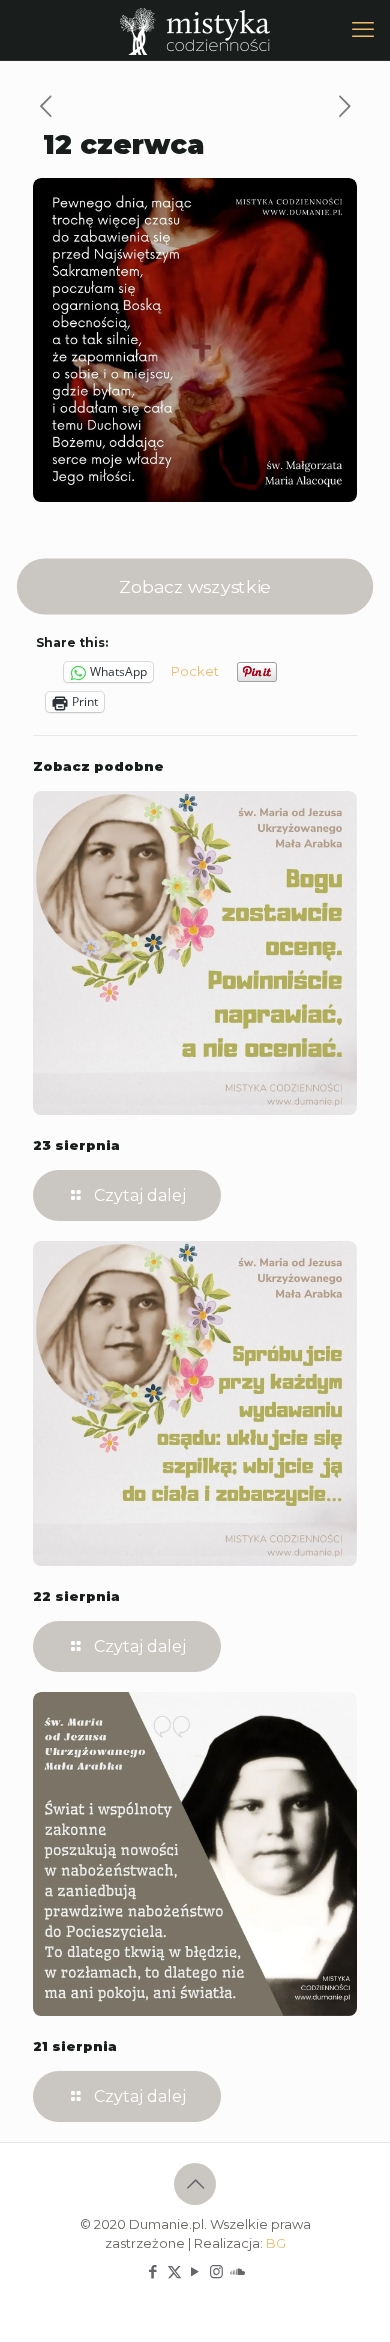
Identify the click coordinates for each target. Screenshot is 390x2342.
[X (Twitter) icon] (174, 2271)
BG (276, 2243)
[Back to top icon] (195, 2184)
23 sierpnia (76, 1145)
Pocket (195, 671)
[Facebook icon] (153, 2271)
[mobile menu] (363, 30)
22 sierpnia (76, 1596)
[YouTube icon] (195, 2271)
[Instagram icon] (216, 2271)
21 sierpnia (75, 2046)
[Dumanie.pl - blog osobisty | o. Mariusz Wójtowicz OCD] (195, 30)
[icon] (237, 2271)
